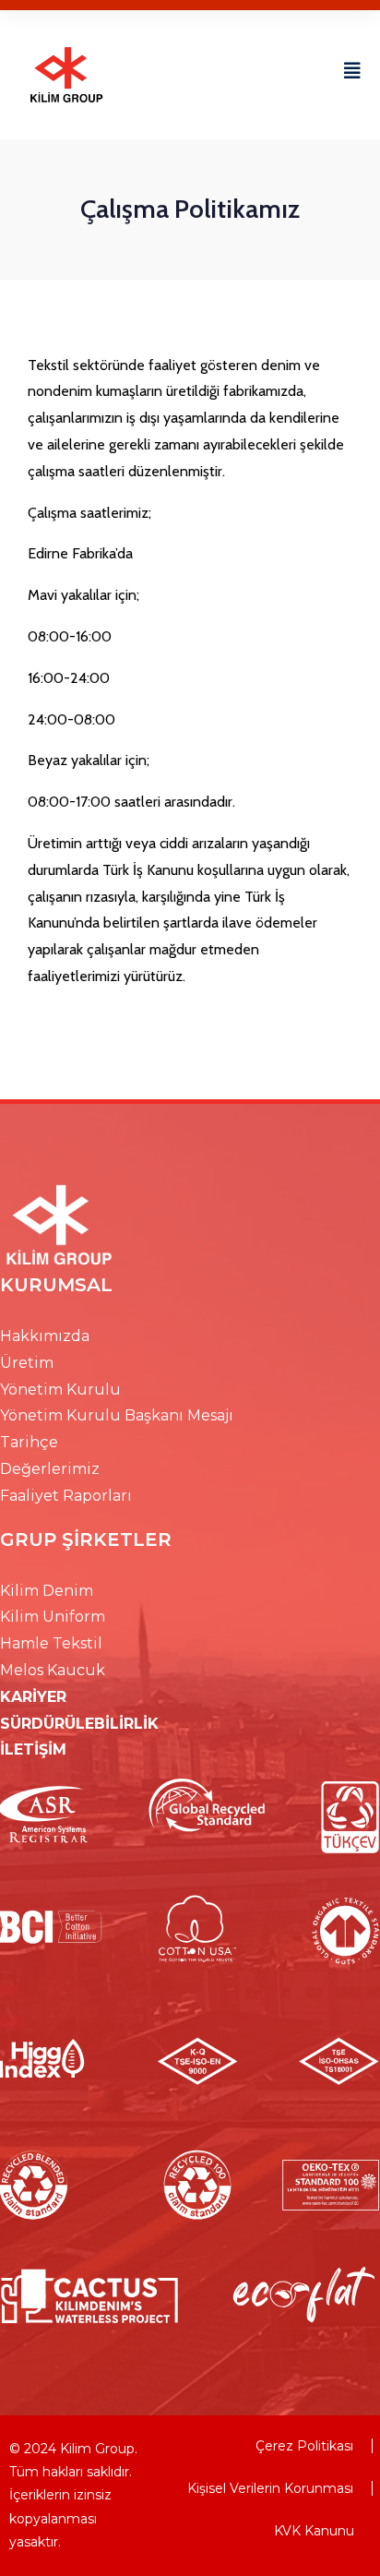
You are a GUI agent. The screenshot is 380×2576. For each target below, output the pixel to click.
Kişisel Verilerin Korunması (270, 2488)
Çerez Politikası (304, 2446)
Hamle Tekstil (51, 1643)
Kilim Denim (47, 1591)
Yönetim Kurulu (60, 1390)
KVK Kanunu (314, 2531)
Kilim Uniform (53, 1617)
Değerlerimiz (50, 1469)
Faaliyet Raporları (66, 1496)
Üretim (27, 1363)
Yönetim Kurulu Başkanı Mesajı (117, 1415)
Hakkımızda (45, 1336)
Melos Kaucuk (53, 1670)
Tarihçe (29, 1442)
